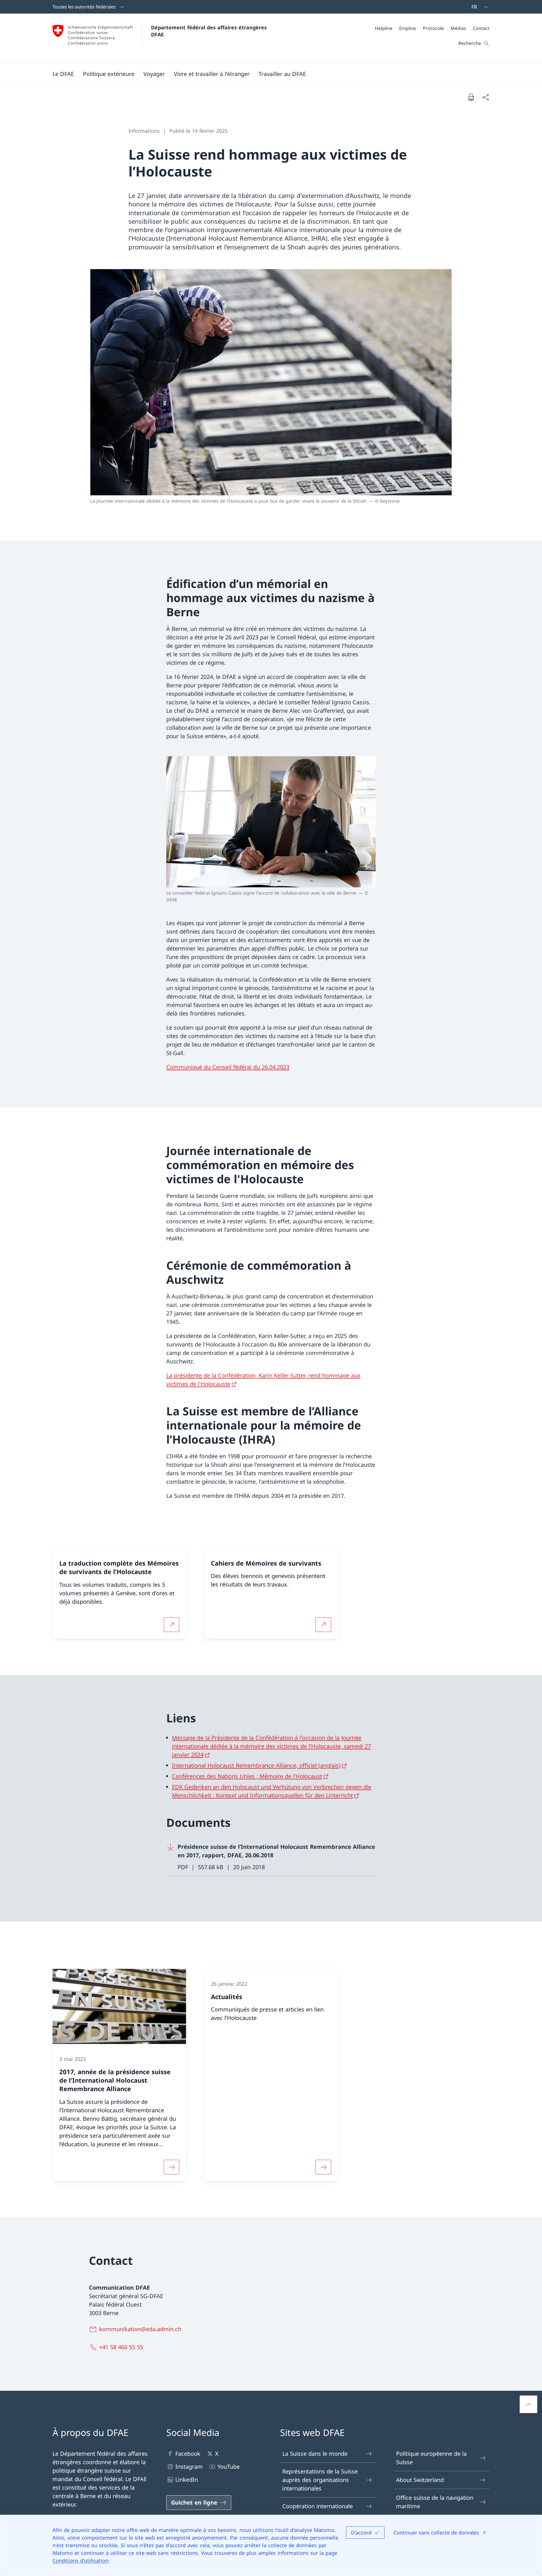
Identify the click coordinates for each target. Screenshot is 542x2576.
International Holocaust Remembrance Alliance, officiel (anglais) (256, 1765)
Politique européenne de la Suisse (431, 2458)
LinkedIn (187, 2480)
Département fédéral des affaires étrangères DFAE (210, 31)
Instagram (189, 2467)
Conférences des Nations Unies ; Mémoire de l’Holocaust (247, 1776)
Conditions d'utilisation (80, 2560)
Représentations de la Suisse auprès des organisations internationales (320, 2480)
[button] (63, 74)
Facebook (188, 2454)
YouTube (229, 2467)
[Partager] (486, 97)
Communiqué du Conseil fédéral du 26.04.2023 (228, 1067)
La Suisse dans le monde (315, 2454)
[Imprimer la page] (471, 97)
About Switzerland (420, 2480)
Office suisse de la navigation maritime (435, 2502)
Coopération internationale (318, 2506)
